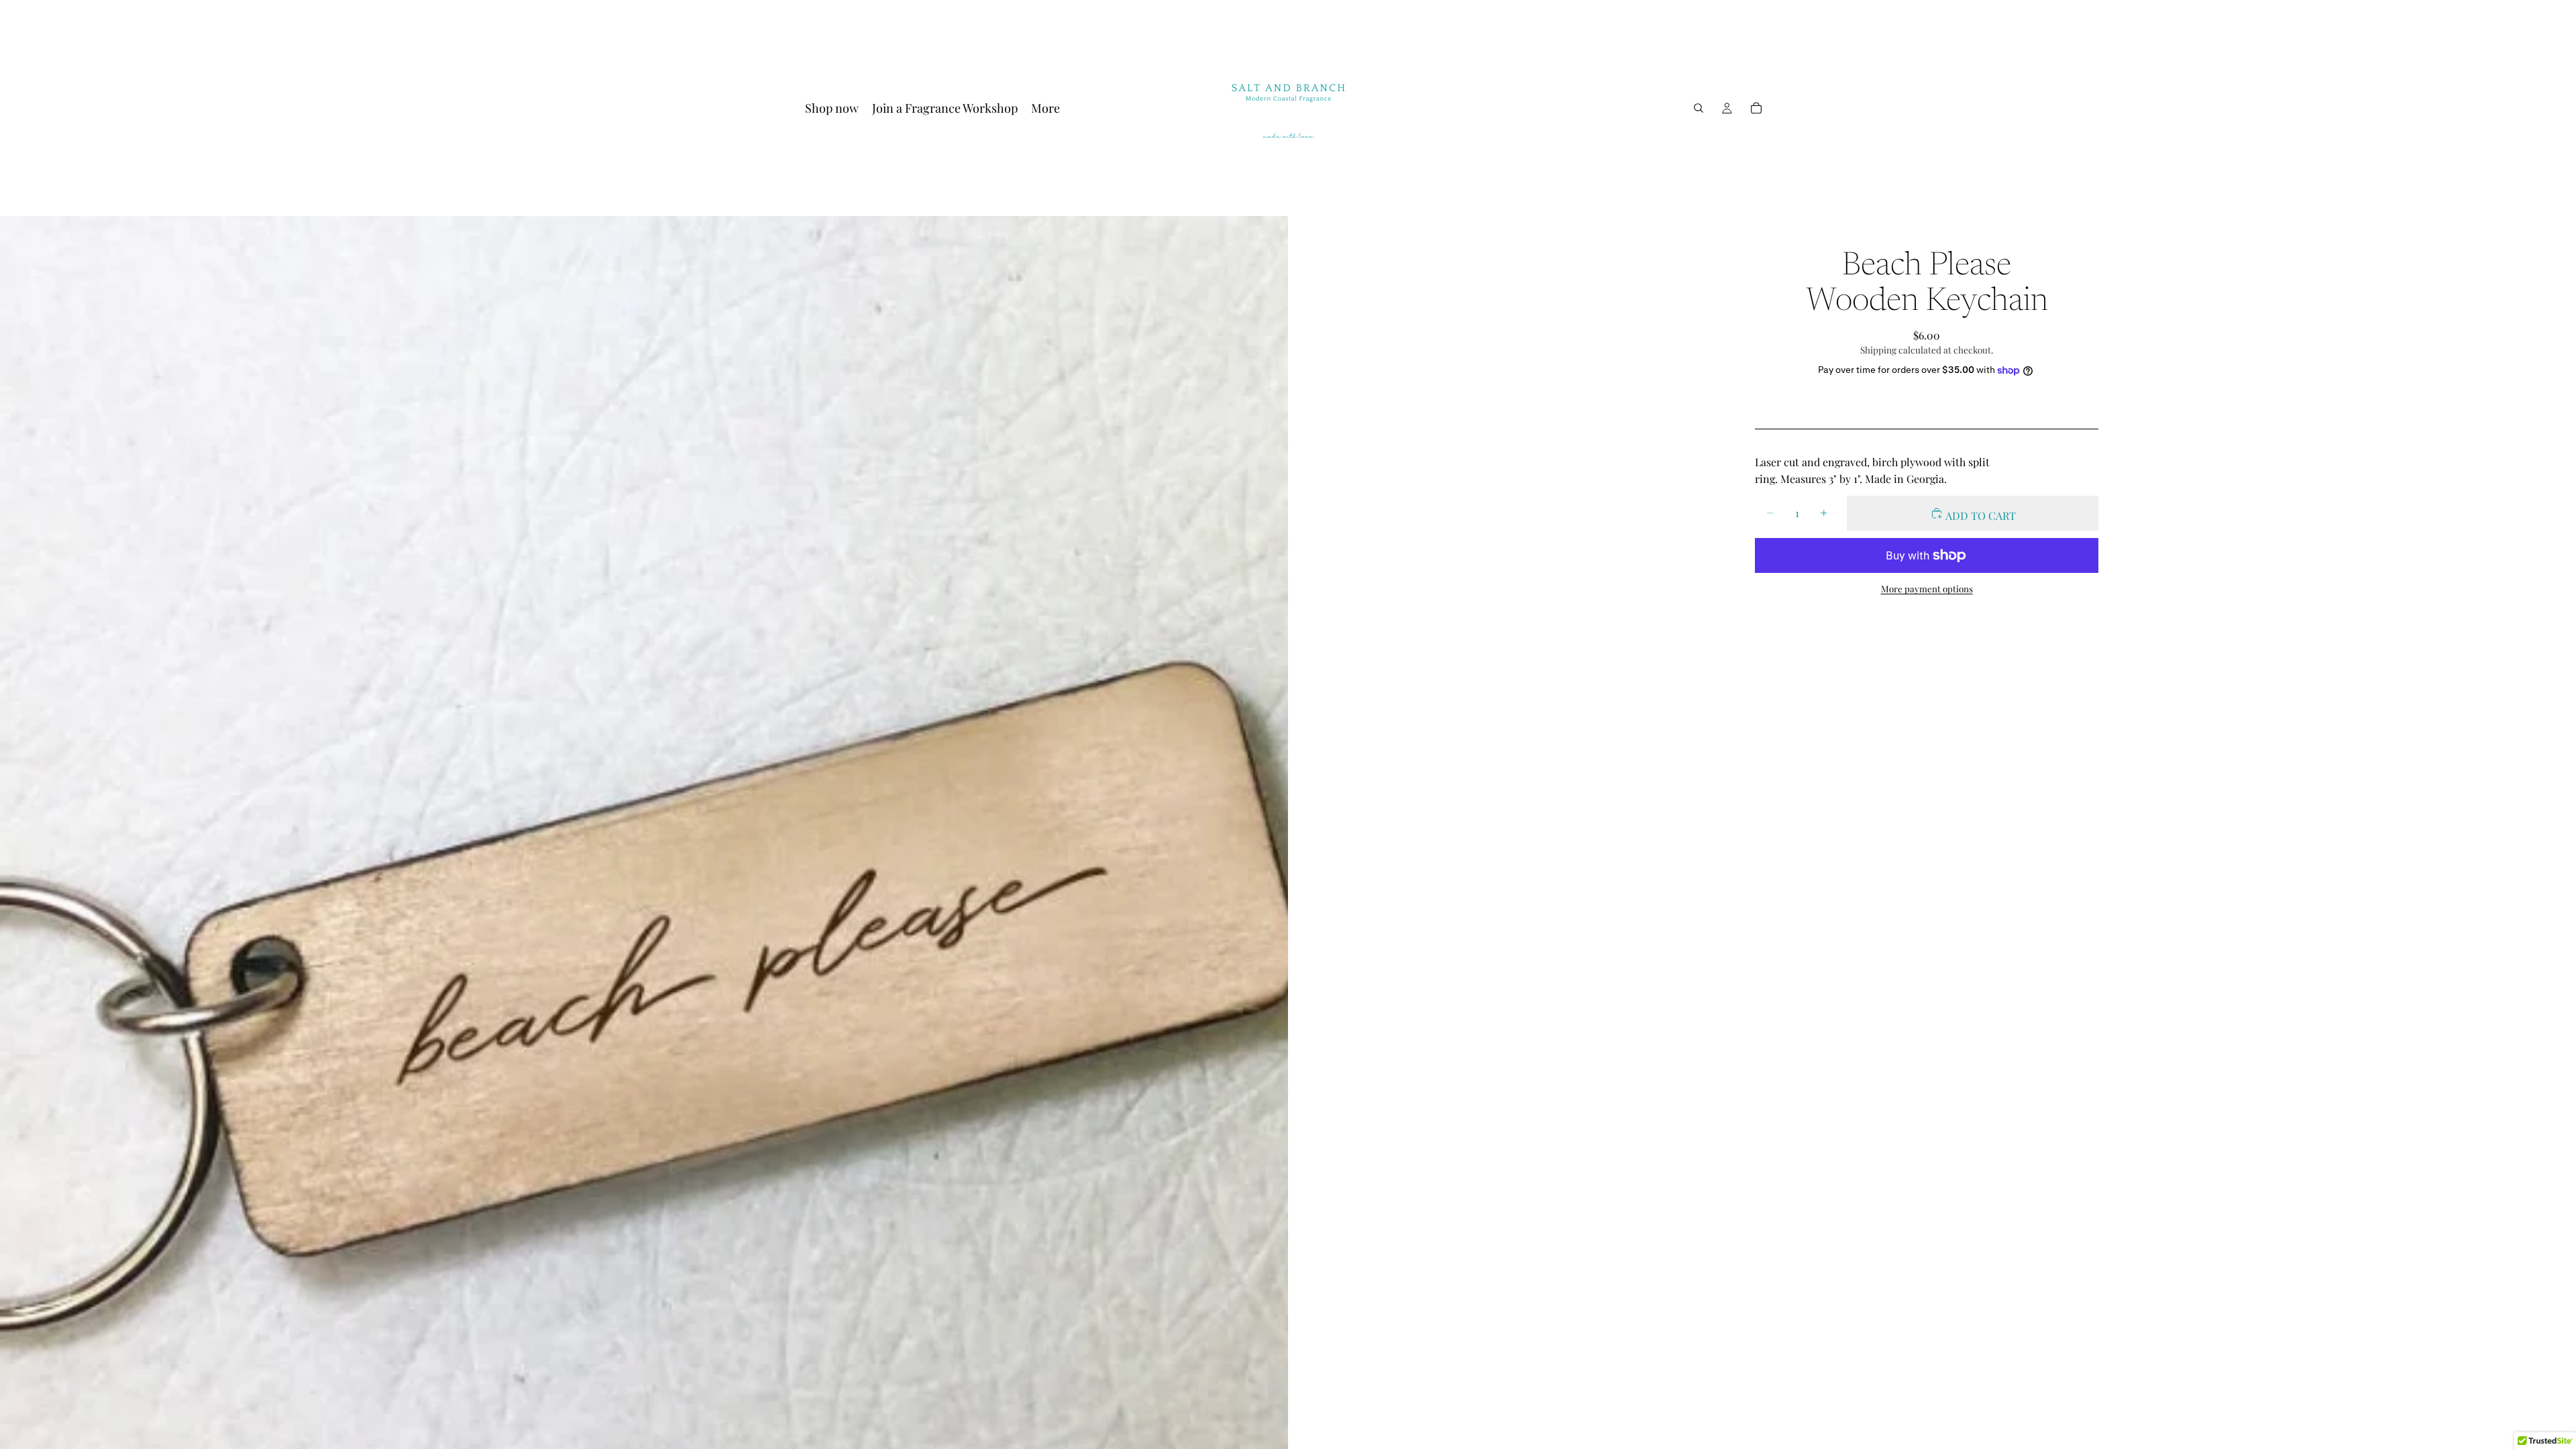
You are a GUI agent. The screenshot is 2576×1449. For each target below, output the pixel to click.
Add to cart (1980, 516)
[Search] (1699, 108)
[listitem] (1045, 108)
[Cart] (1756, 108)
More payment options (1927, 589)
